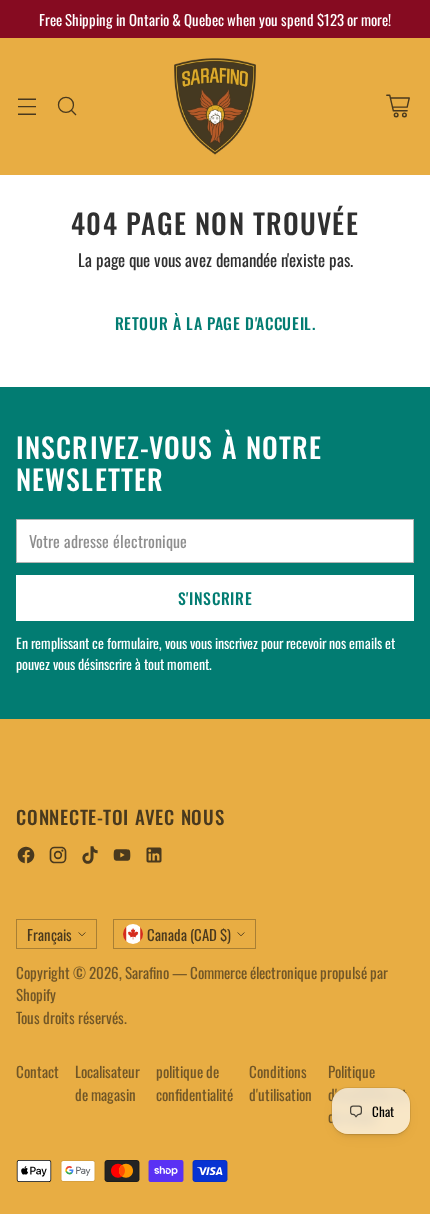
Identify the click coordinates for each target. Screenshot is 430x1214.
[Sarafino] (215, 106)
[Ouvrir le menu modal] (26, 106)
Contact (37, 1071)
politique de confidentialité (194, 1082)
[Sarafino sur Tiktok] (90, 857)
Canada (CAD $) (189, 934)
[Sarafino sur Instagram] (58, 857)
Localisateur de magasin (107, 1082)
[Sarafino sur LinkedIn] (154, 857)
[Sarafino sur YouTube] (122, 857)
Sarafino (147, 972)
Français (49, 934)
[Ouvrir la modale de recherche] (66, 106)
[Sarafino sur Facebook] (26, 857)
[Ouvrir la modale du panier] (397, 106)
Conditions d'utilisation (280, 1082)
